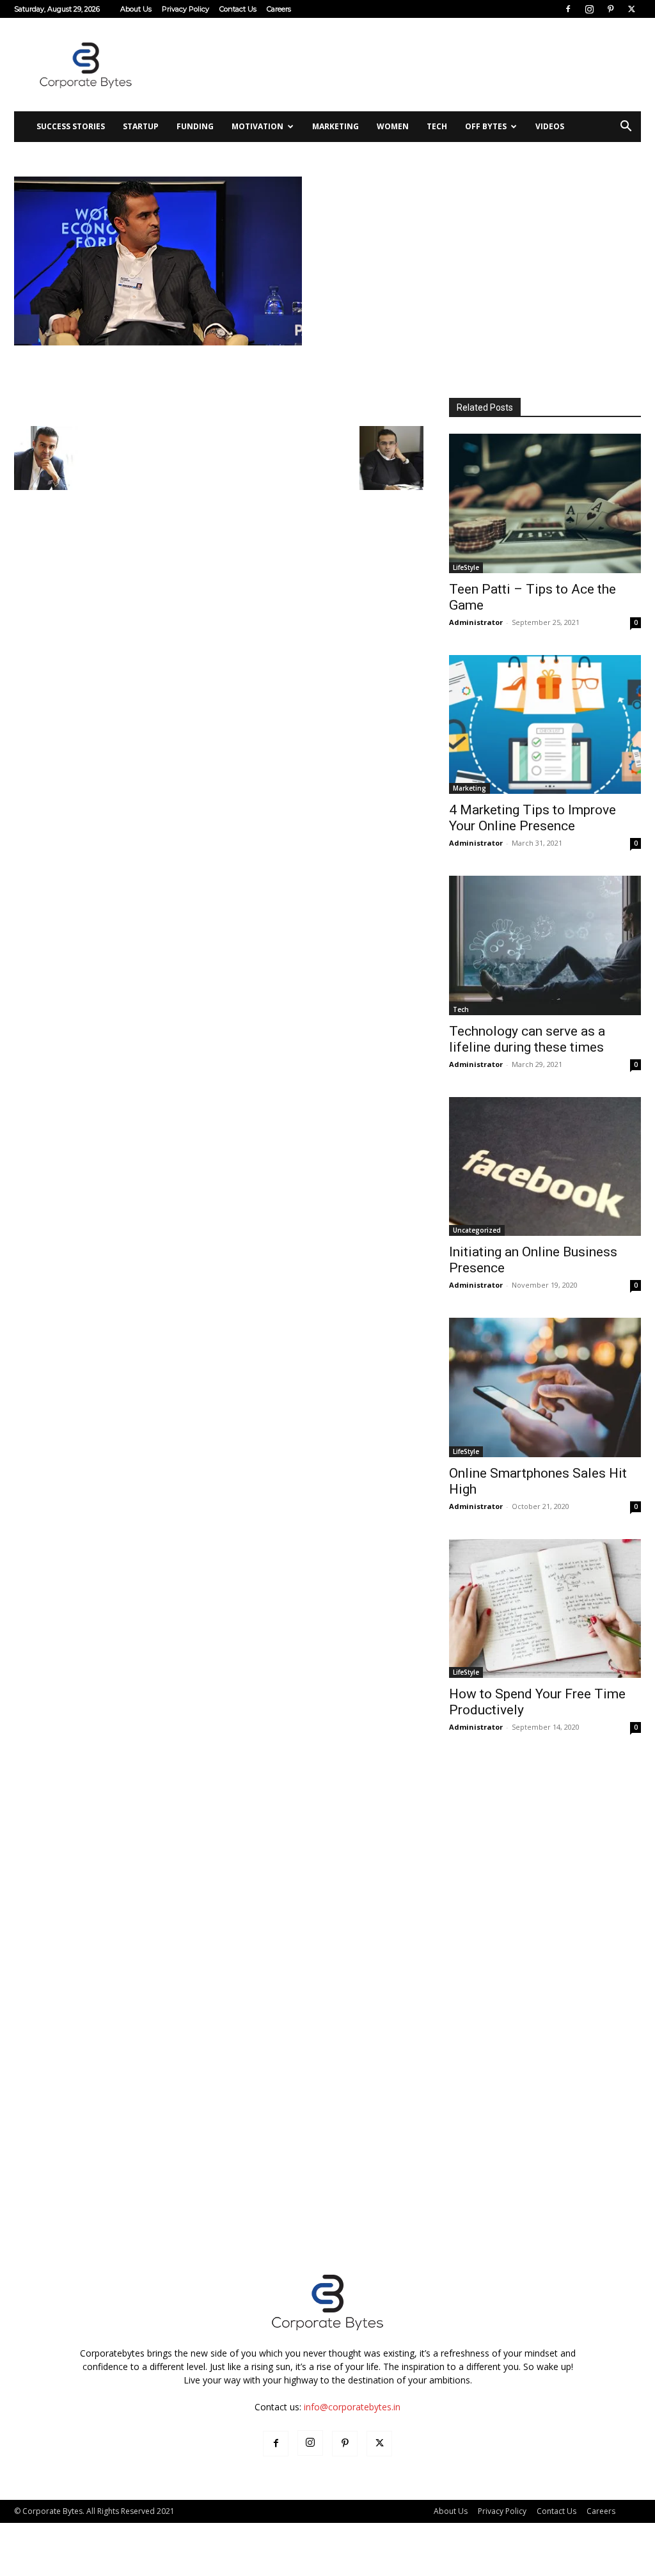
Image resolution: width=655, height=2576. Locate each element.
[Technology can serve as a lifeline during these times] (545, 945)
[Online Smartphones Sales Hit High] (545, 1387)
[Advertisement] (408, 65)
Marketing (335, 126)
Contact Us (238, 9)
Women (393, 126)
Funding (195, 126)
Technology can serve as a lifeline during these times (527, 1039)
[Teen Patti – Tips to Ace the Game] (545, 503)
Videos (550, 126)
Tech (437, 126)
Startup (141, 126)
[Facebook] (568, 9)
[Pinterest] (610, 9)
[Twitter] (631, 9)
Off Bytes (486, 126)
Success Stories (71, 126)
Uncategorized (477, 1230)
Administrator (476, 622)
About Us (136, 9)
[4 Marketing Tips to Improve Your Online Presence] (545, 725)
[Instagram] (589, 9)
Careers (279, 9)
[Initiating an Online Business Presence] (545, 1167)
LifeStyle (466, 567)
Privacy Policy (185, 9)
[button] (626, 128)
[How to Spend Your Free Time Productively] (545, 1609)
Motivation (257, 126)
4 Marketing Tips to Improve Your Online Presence (533, 818)
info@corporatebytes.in (352, 2407)
